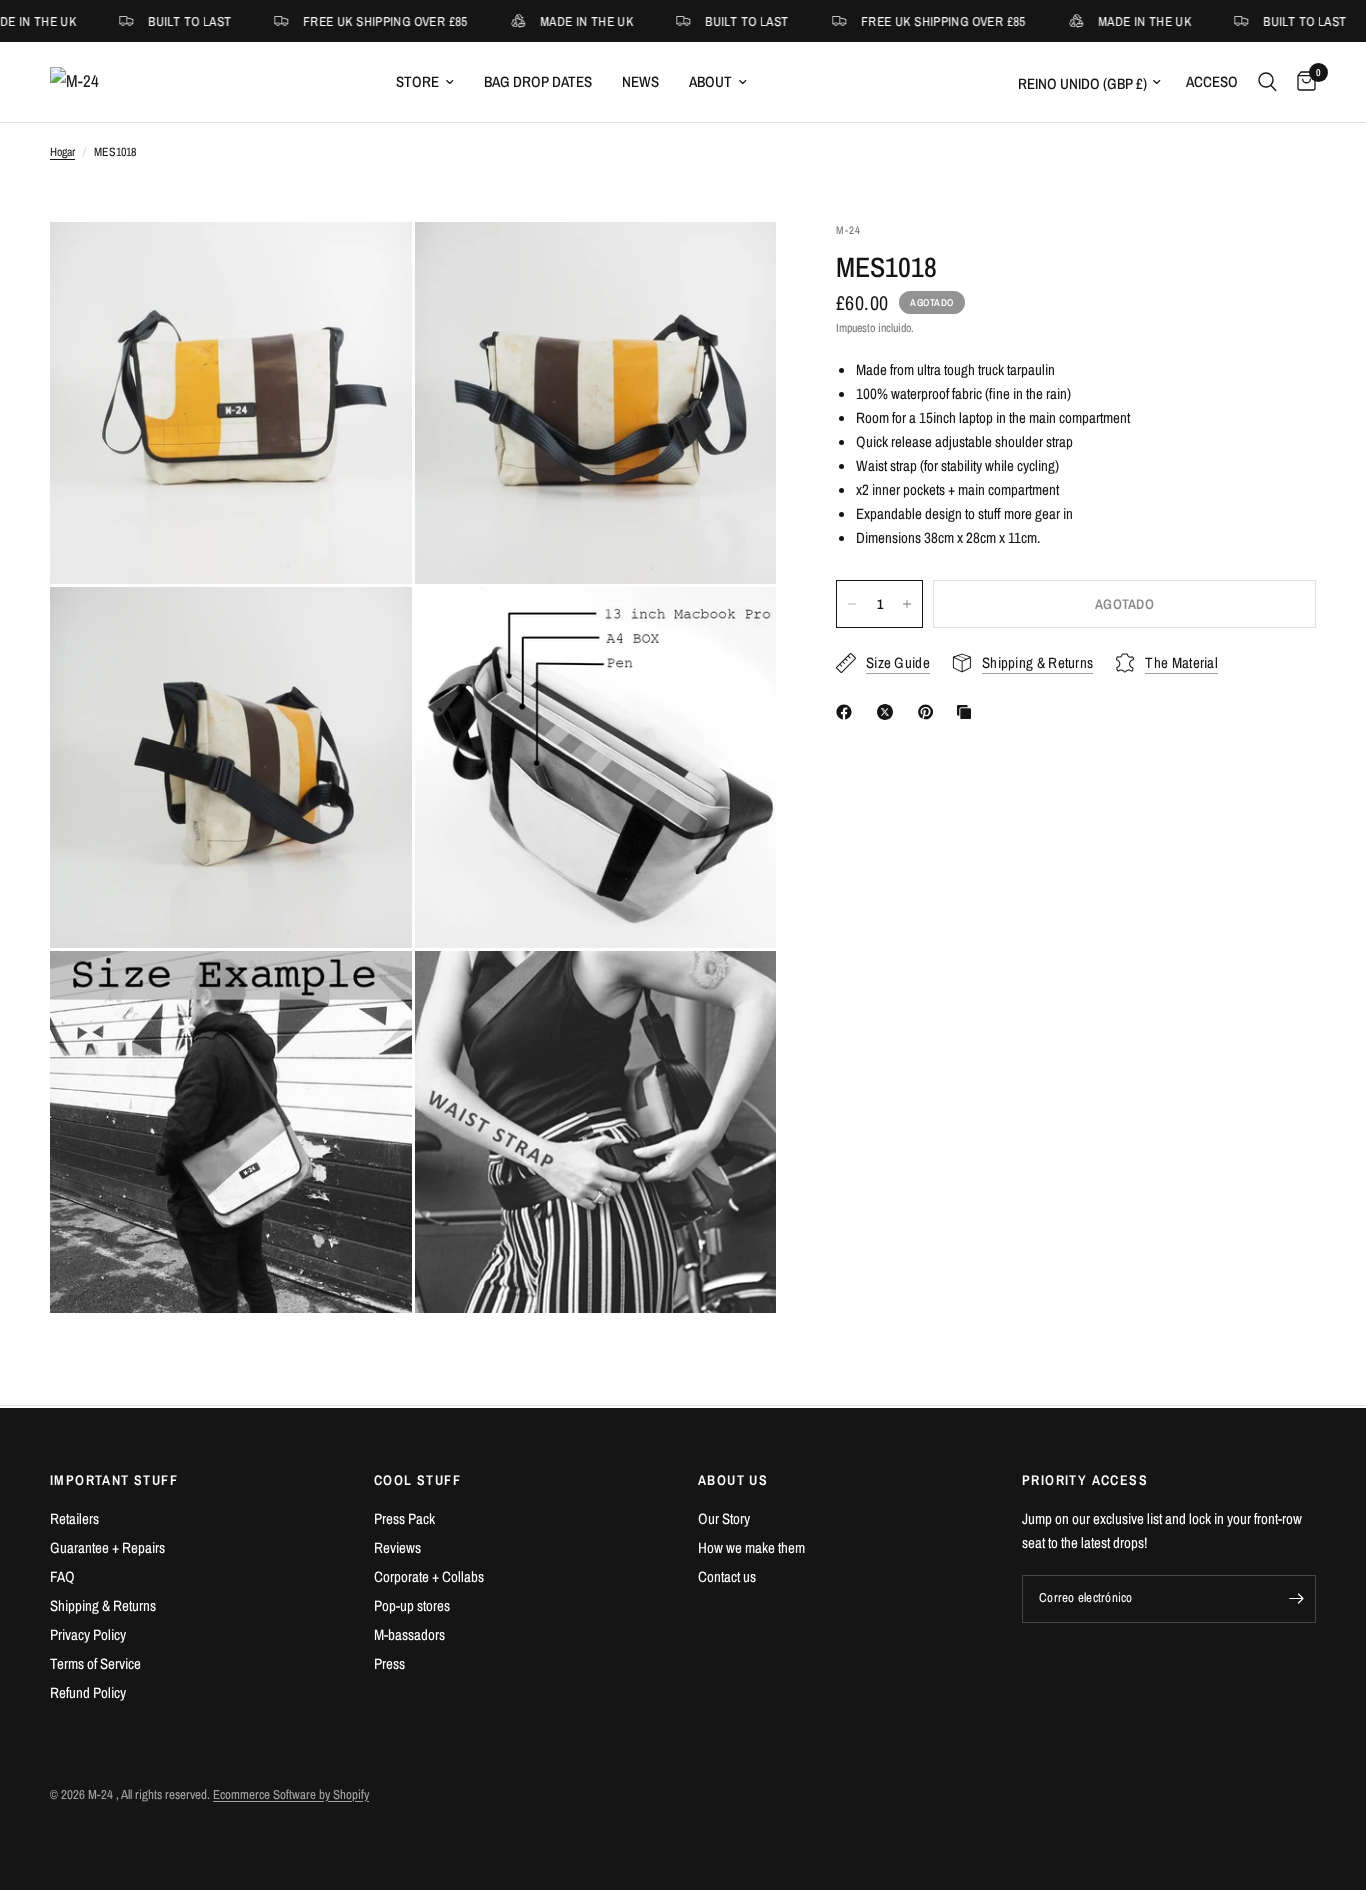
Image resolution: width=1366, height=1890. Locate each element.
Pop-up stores (412, 1605)
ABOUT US (733, 1480)
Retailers (74, 1518)
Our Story (724, 1518)
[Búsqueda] (1267, 82)
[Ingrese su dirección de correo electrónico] (1296, 1599)
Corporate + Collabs (429, 1576)
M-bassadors (409, 1634)
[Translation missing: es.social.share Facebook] (848, 712)
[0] (1301, 82)
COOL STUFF (417, 1480)
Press (389, 1663)
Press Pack (404, 1518)
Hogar (62, 152)
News (640, 81)
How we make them (751, 1547)
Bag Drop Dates (538, 81)
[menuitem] (425, 82)
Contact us (727, 1576)
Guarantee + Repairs (107, 1547)
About (710, 81)
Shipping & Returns (103, 1605)
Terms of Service (95, 1663)
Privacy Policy (88, 1634)
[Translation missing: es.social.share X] (889, 712)
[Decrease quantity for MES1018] (852, 604)
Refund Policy (88, 1692)
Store (417, 81)
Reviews (397, 1547)
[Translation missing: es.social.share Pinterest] (930, 712)
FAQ (62, 1576)
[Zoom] (370, 264)
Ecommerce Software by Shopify (291, 1794)
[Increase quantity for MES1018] (907, 604)
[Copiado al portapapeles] (968, 712)
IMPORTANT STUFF (114, 1480)
